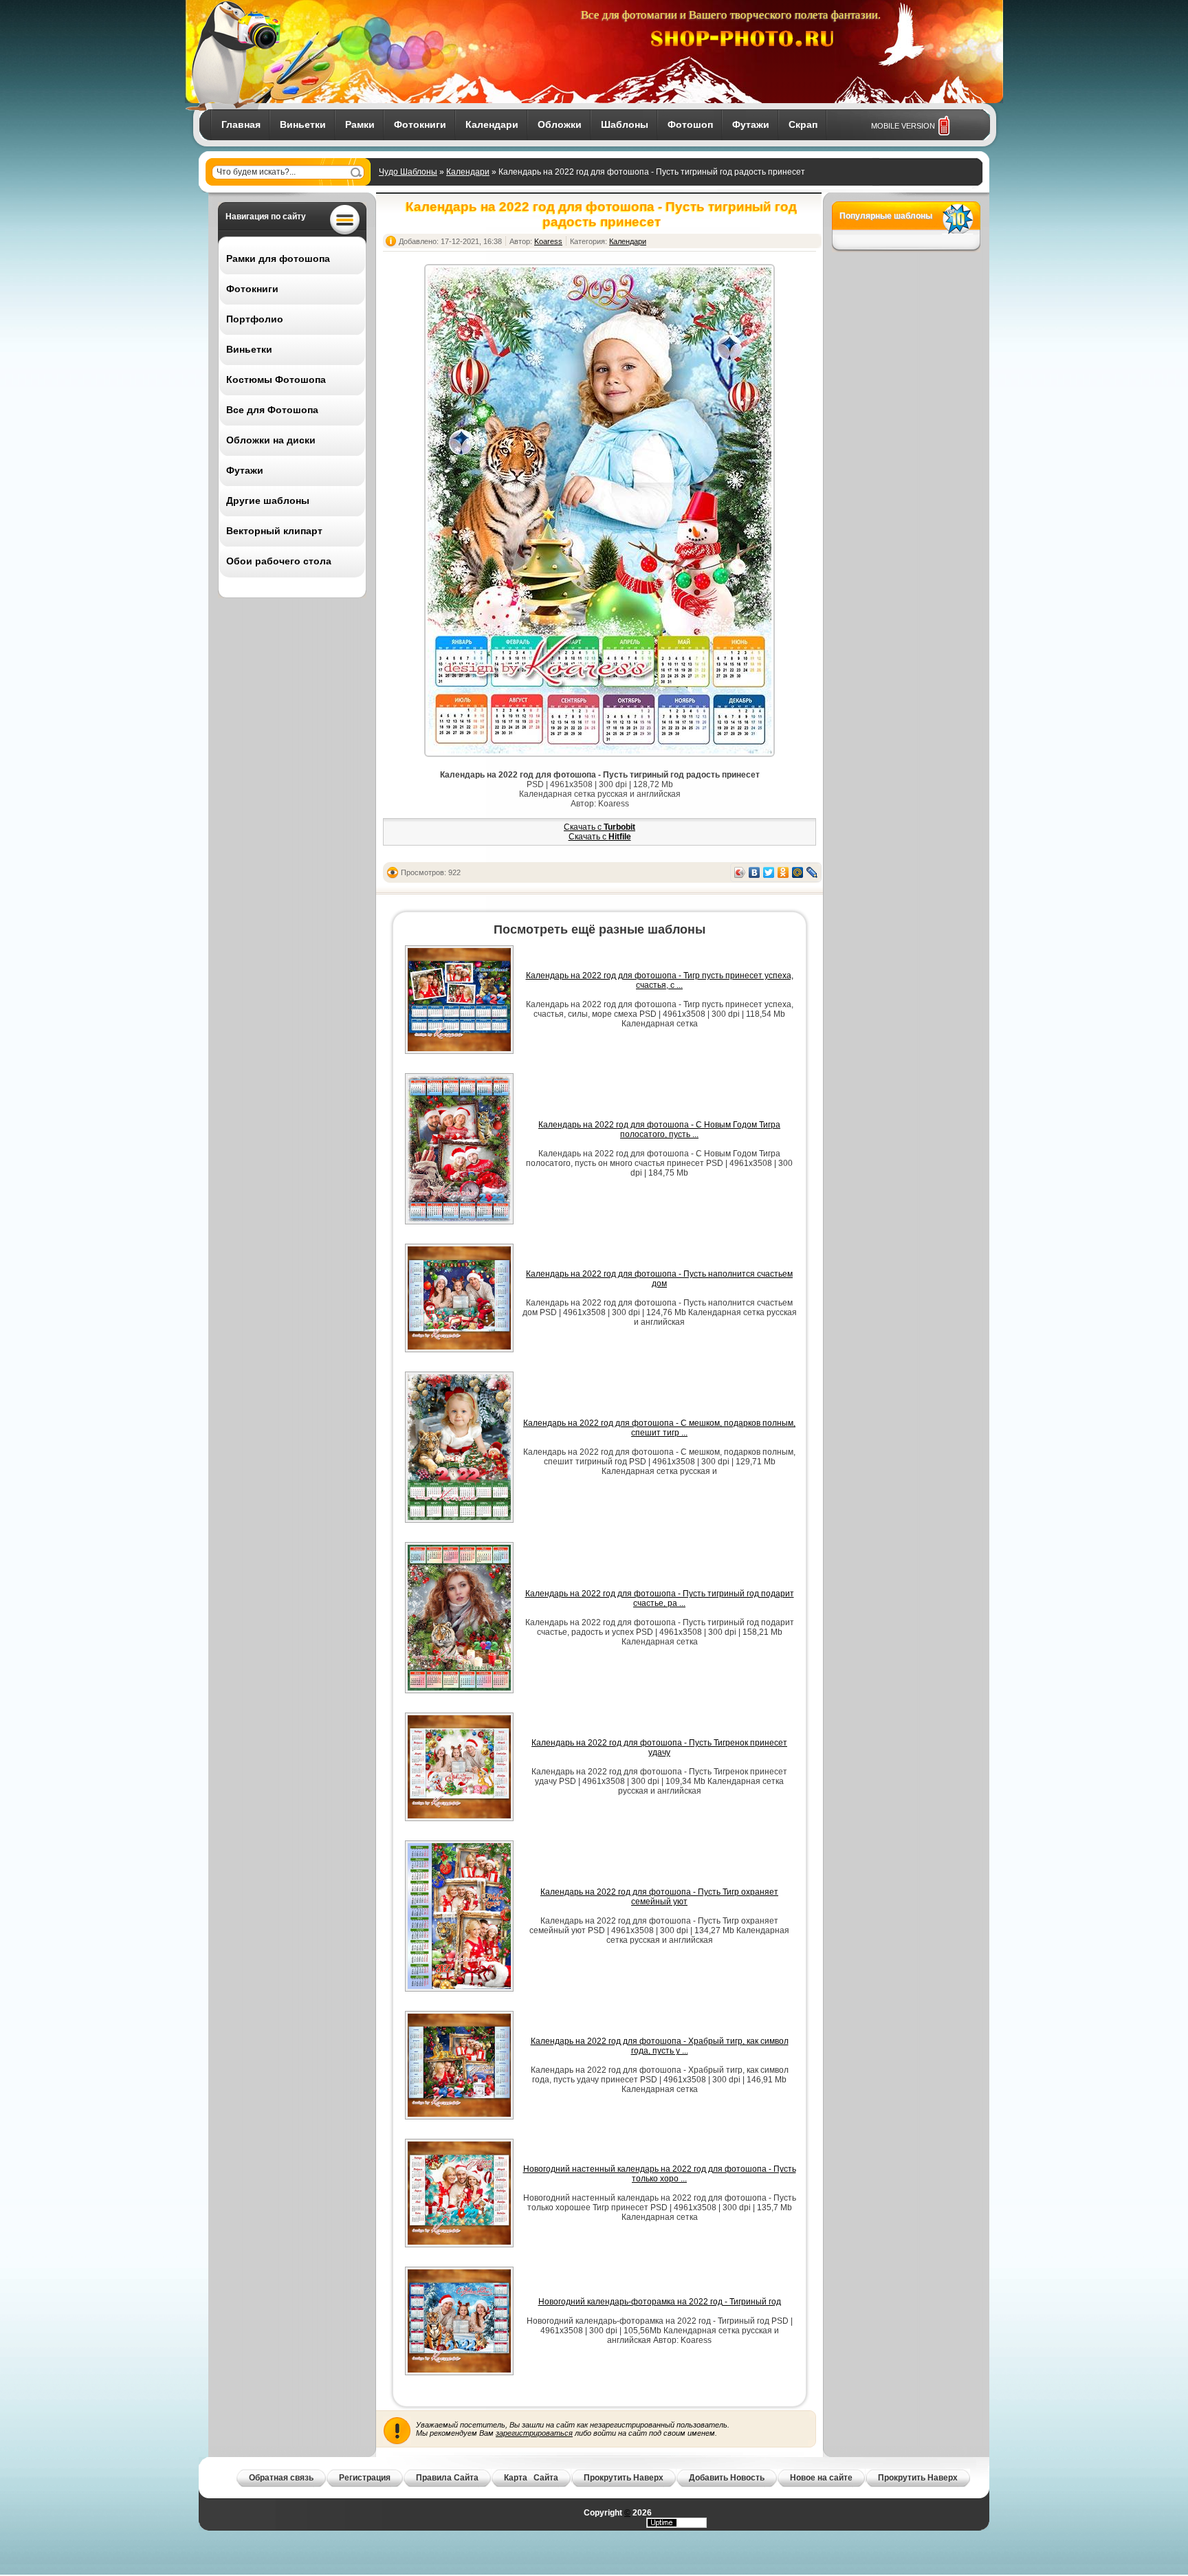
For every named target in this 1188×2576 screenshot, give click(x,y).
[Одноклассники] (783, 872)
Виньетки (303, 124)
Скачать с (599, 827)
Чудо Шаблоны (408, 172)
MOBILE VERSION (903, 126)
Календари (492, 124)
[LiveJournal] (812, 872)
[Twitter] (769, 872)
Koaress (548, 241)
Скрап (803, 124)
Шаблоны (625, 124)
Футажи (751, 124)
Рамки (360, 124)
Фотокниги (420, 124)
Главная (241, 124)
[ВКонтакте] (755, 872)
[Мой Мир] (798, 872)
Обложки (560, 124)
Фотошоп (690, 124)
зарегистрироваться (534, 2433)
